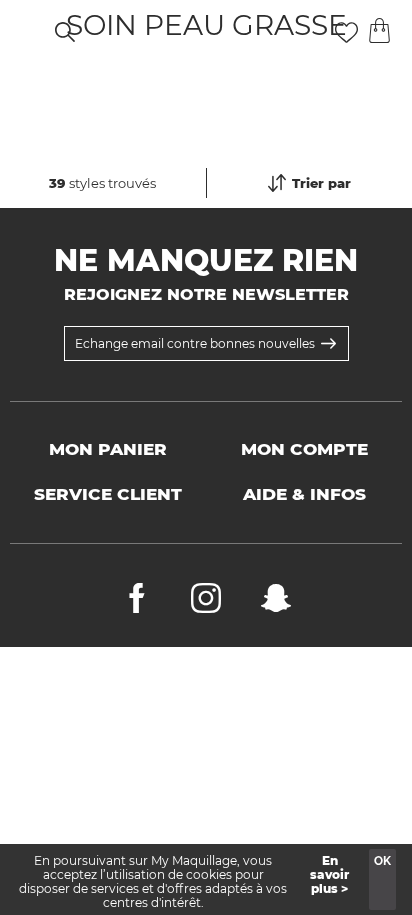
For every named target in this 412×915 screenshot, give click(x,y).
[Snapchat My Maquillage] (276, 602)
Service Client (108, 494)
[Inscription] (328, 343)
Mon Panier (108, 449)
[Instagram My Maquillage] (206, 602)
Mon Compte (304, 449)
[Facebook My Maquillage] (137, 602)
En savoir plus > (329, 874)
